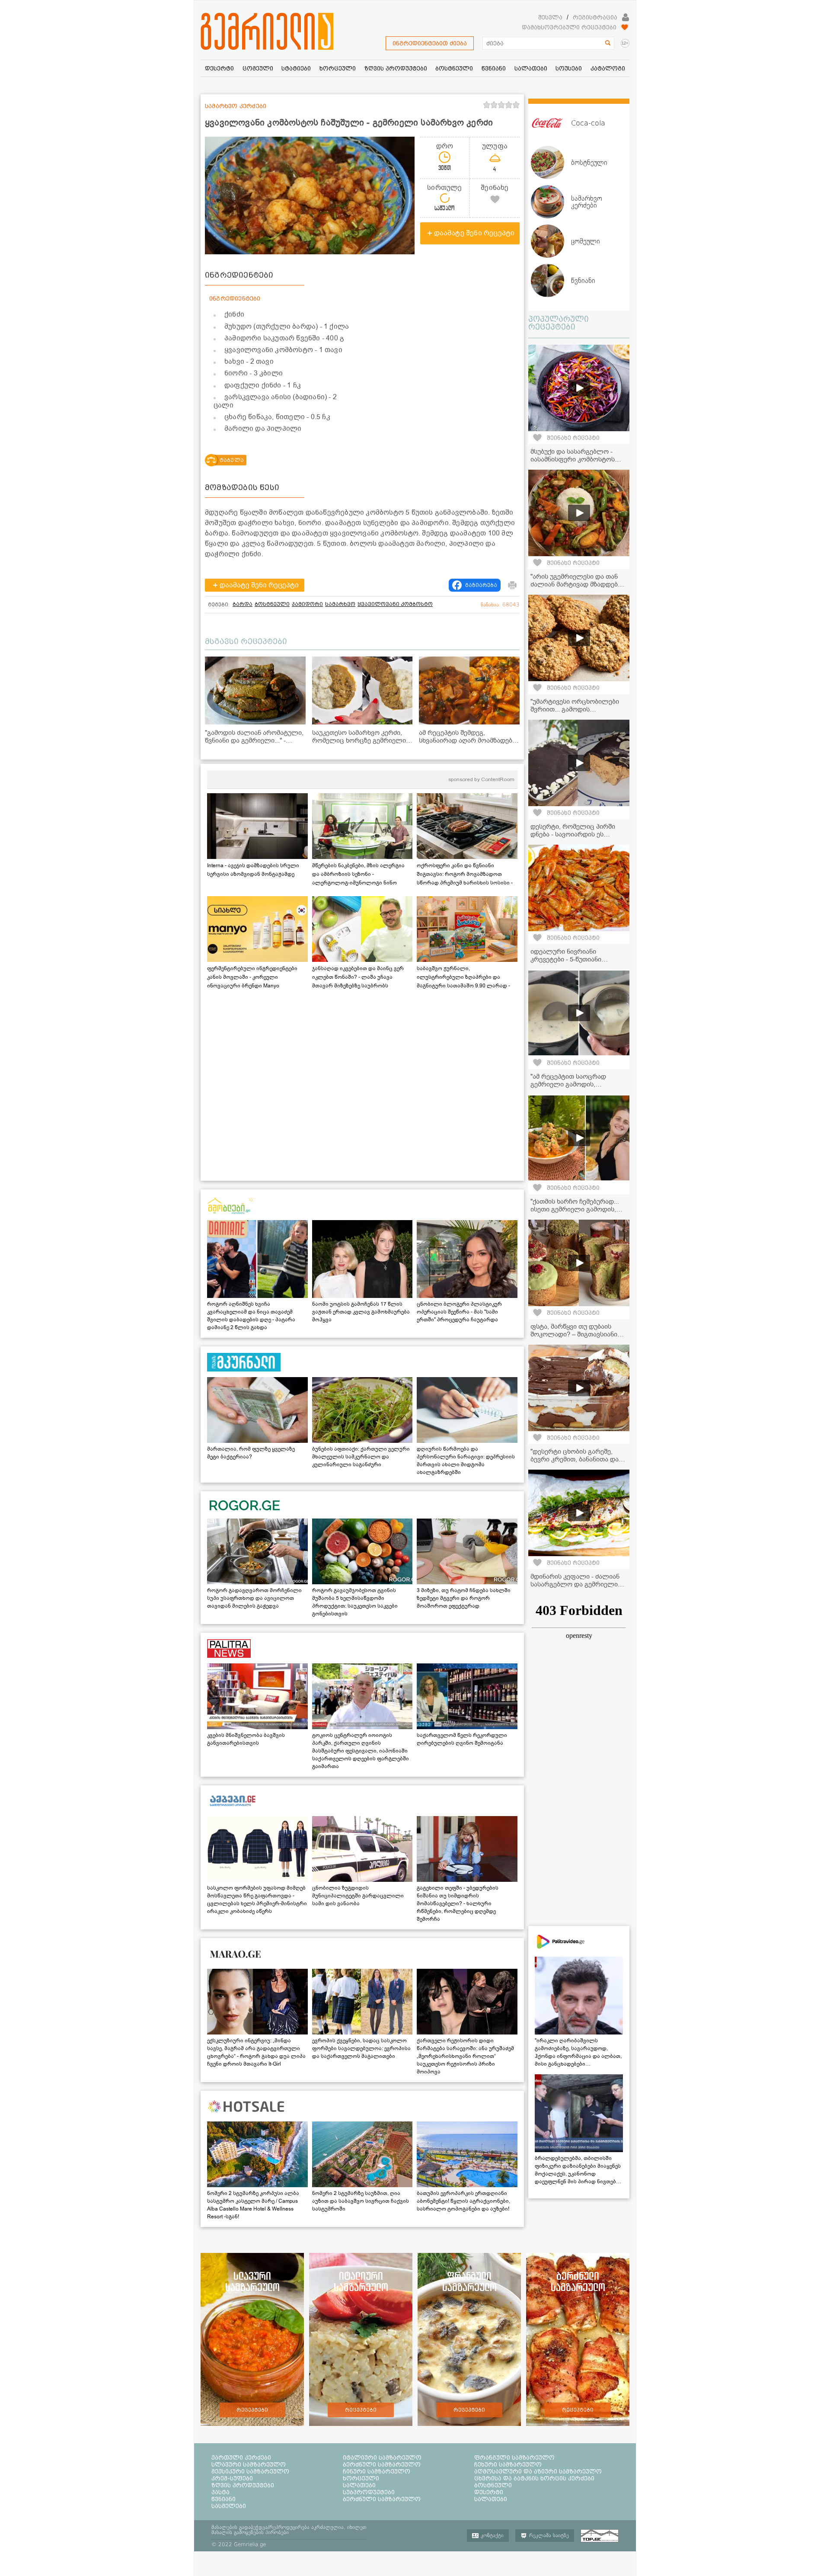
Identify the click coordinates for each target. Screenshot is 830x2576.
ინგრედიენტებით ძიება (430, 43)
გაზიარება (481, 585)
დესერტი (489, 2492)
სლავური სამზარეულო (249, 2464)
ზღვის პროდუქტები (243, 2485)
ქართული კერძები (241, 2457)
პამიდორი (307, 604)
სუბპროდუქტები (369, 2492)
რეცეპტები (252, 2410)
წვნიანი (223, 2499)
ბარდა (243, 604)
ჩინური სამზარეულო (377, 2471)
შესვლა (550, 17)
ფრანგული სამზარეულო (514, 2457)
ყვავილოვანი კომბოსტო (395, 604)
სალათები (359, 2485)
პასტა (220, 2492)
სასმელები (229, 2506)
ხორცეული (361, 2478)
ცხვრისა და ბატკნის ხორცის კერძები (534, 2478)
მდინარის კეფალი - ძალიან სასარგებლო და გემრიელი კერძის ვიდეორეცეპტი (575, 1584)
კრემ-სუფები (232, 2478)
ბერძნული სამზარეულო (382, 2464)
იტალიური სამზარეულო (382, 2457)
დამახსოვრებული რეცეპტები (569, 27)
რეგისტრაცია (595, 17)
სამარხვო (340, 604)
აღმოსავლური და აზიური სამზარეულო (538, 2471)
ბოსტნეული (272, 604)
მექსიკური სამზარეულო (250, 2471)
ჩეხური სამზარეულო (508, 2464)
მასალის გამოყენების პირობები (250, 2532)
